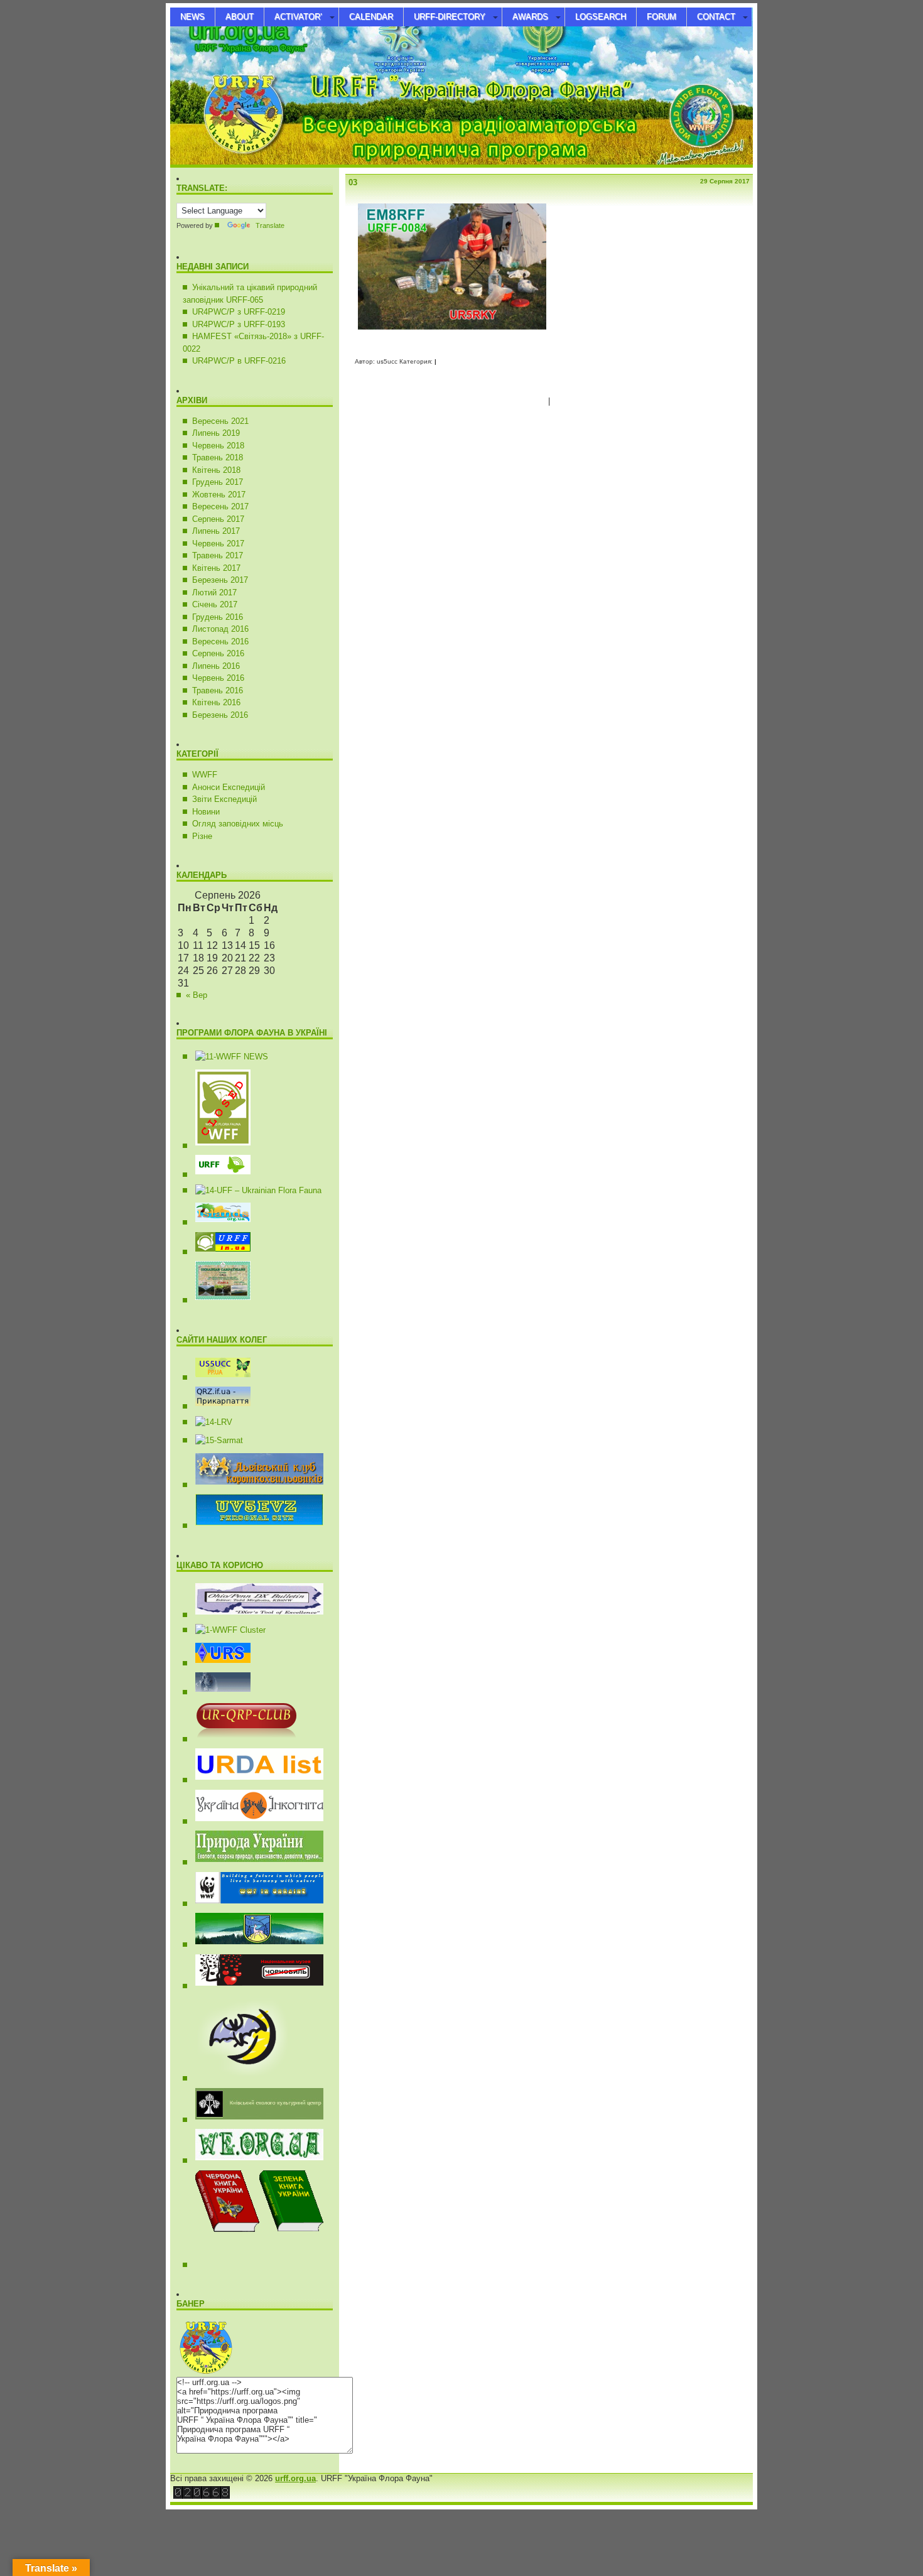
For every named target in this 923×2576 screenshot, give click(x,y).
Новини (206, 812)
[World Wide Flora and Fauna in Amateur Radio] (227, 1057)
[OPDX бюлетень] (255, 1615)
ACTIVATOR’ (298, 17)
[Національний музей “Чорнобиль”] (255, 1986)
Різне (202, 836)
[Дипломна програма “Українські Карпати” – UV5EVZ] (218, 1300)
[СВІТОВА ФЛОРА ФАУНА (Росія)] (218, 1146)
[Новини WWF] (255, 1904)
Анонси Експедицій (229, 787)
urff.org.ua (238, 30)
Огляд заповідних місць (238, 824)
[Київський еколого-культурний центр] (255, 2120)
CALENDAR (371, 17)
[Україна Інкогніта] (255, 1821)
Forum (661, 17)
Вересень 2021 (220, 421)
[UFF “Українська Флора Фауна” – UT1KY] (254, 1190)
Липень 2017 (216, 531)
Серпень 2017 (218, 519)
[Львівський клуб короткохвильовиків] (255, 1485)
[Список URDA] (255, 1780)
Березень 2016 (220, 715)
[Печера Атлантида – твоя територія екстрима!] (238, 2078)
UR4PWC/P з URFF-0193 (239, 324)
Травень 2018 (218, 457)
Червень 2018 (218, 446)
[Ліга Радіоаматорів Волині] (209, 1422)
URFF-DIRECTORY (450, 17)
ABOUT (240, 17)
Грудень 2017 (218, 482)
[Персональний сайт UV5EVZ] (255, 1526)
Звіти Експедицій (224, 799)
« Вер (197, 995)
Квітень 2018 (216, 470)
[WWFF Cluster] (226, 1630)
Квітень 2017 (216, 568)
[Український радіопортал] (218, 1663)
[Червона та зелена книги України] (289, 2265)
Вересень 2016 (220, 641)
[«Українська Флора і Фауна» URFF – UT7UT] (218, 1175)
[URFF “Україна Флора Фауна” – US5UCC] (218, 1252)
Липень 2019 (216, 433)
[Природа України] (255, 1862)
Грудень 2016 (218, 617)
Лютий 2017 (214, 593)
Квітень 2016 (216, 702)
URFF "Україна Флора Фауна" (251, 48)
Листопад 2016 (220, 629)
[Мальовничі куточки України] (255, 2161)
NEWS (192, 17)
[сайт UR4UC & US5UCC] (218, 1377)
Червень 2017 (218, 544)
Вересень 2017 (220, 506)
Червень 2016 (218, 678)
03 (353, 182)
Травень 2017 (218, 555)
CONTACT (716, 17)
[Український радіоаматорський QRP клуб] (242, 1739)
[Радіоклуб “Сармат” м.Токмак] (214, 1440)
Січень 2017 (215, 604)
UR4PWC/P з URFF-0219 (239, 312)
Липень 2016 (216, 666)
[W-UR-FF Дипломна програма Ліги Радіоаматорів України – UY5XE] (218, 1222)
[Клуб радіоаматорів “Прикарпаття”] (218, 1406)
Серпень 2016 (218, 653)
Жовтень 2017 (219, 495)
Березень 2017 (220, 580)
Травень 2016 (218, 690)
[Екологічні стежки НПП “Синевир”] (255, 1945)
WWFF (205, 775)
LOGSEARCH (601, 17)
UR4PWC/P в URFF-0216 (239, 361)
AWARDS (530, 17)
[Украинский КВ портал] (218, 1692)
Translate (270, 225)
